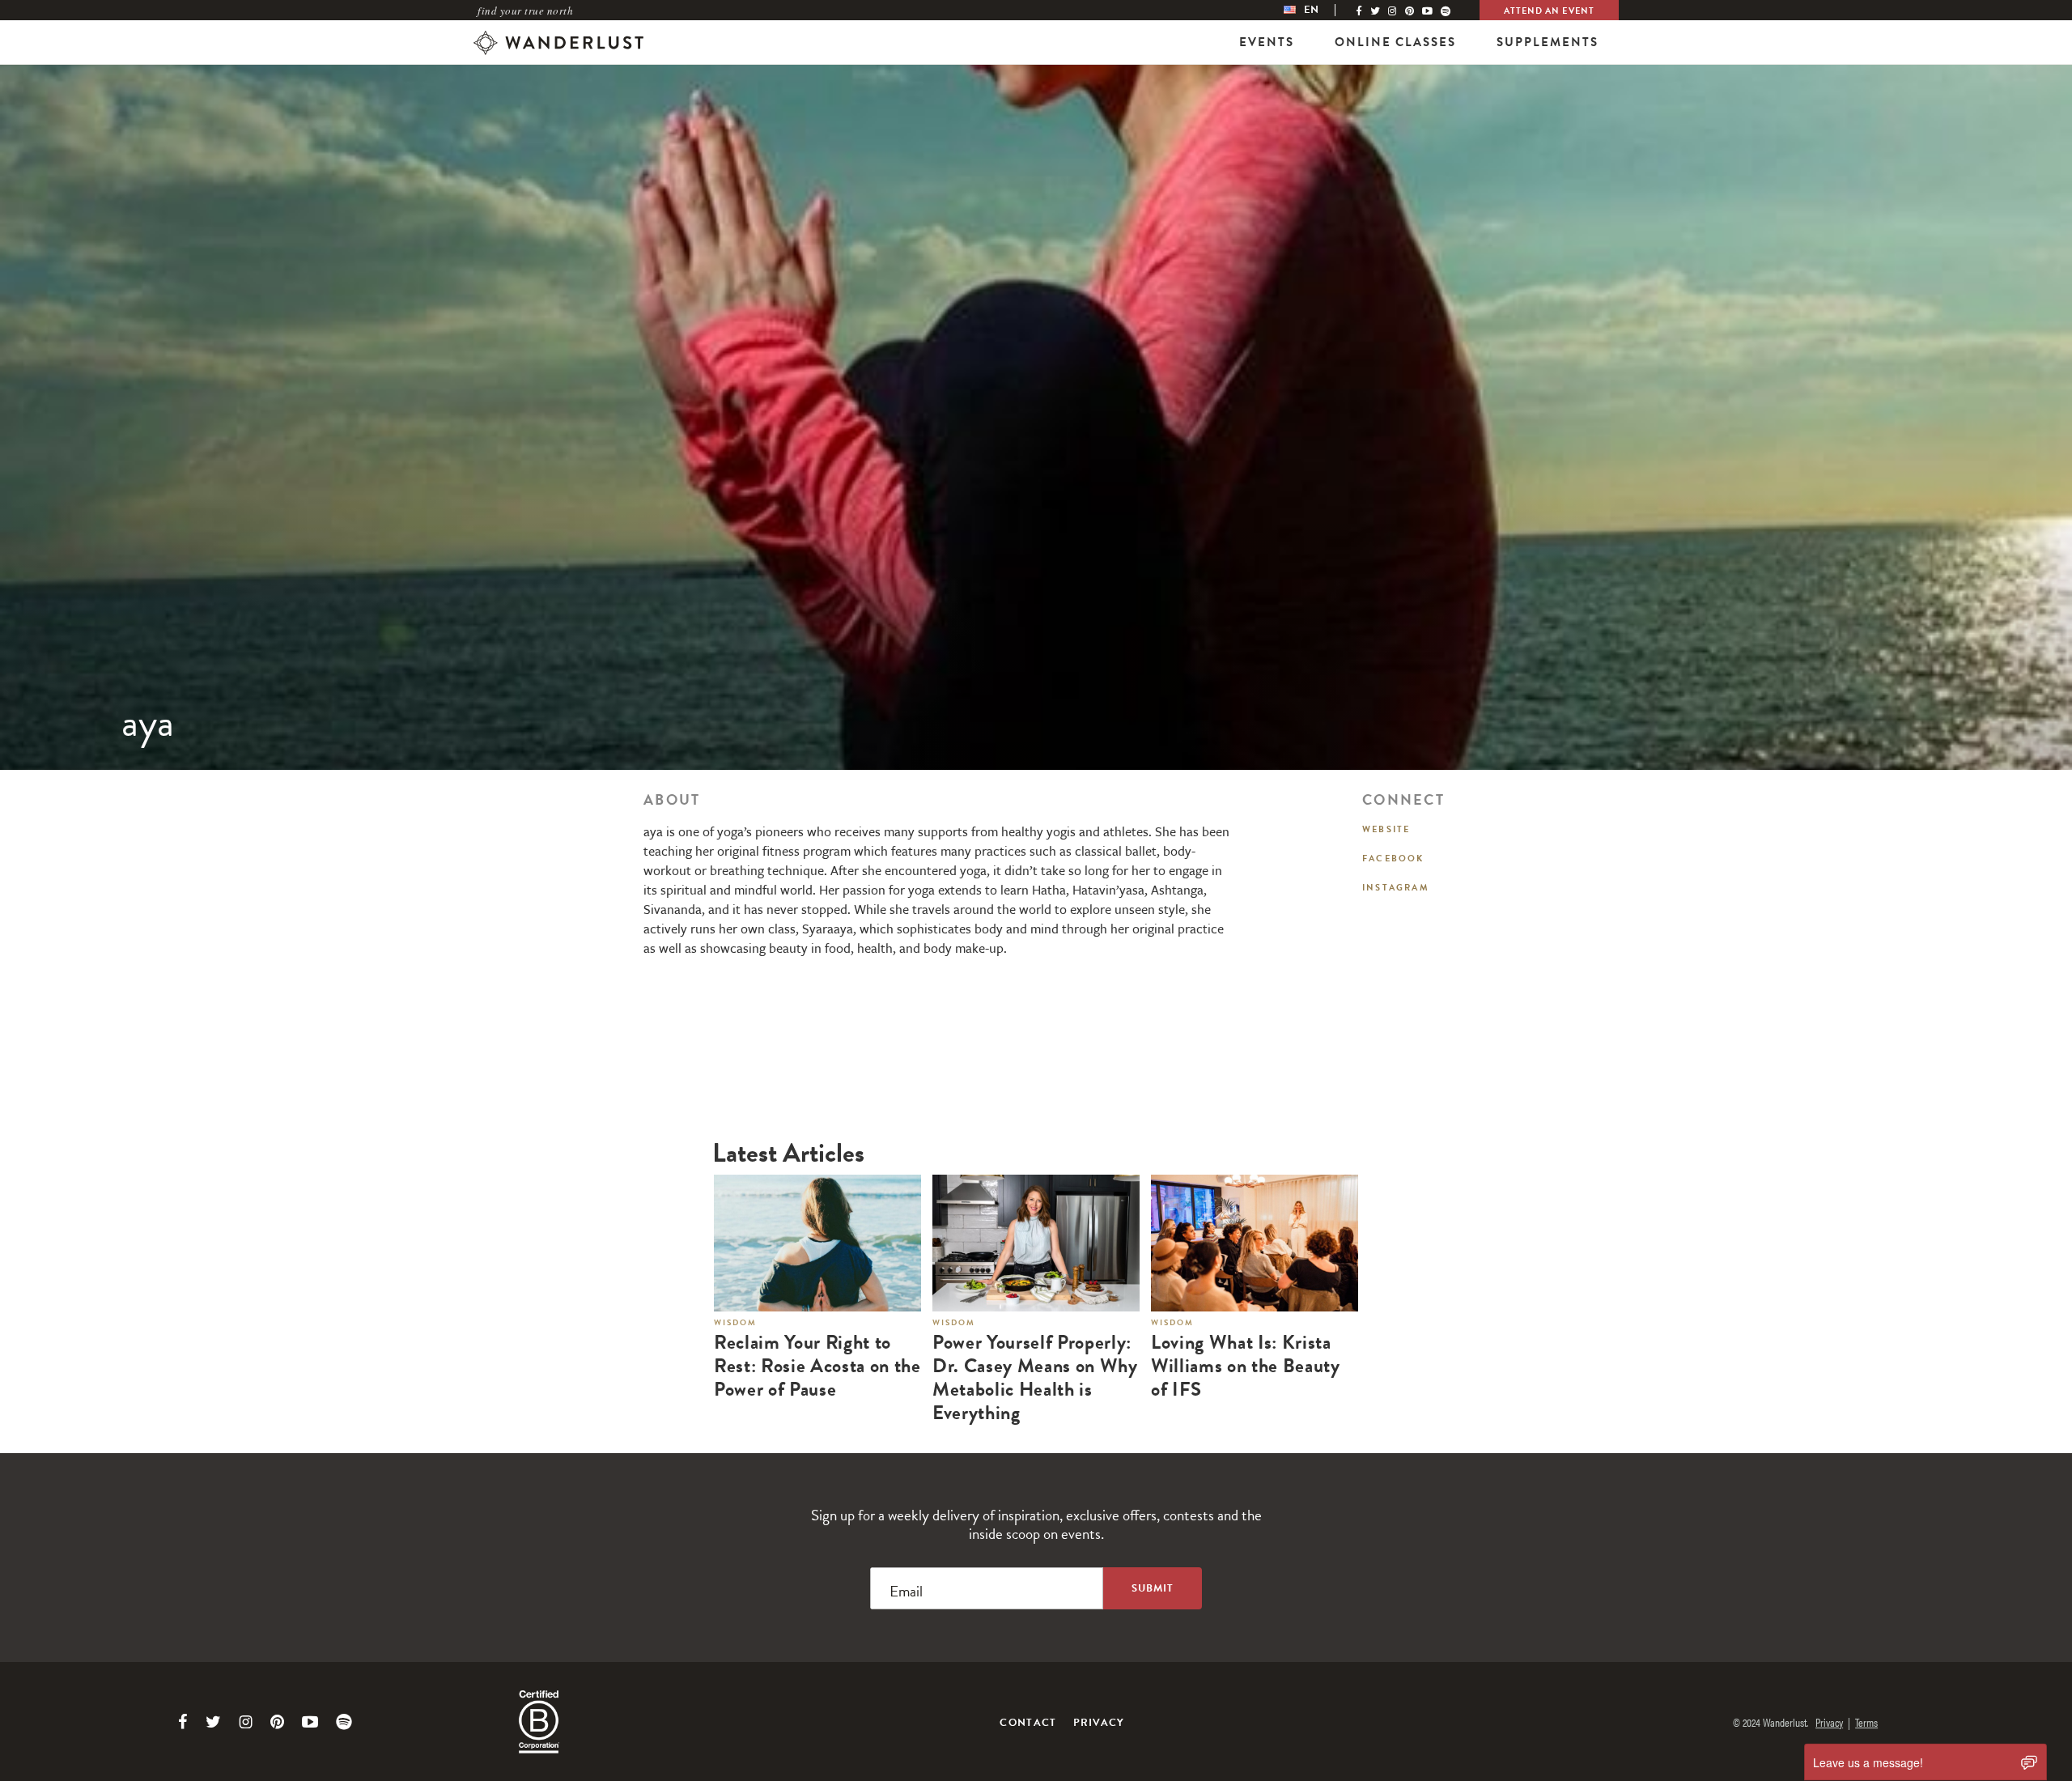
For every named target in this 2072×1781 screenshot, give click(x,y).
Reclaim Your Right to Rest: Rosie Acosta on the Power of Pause (817, 1366)
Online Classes (1395, 42)
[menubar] (1318, 10)
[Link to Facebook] (183, 1722)
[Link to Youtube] (310, 1722)
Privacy (1099, 1723)
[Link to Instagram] (246, 1722)
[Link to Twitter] (213, 1722)
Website (1386, 829)
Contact (1028, 1723)
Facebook (1393, 859)
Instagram (1396, 888)
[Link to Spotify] (344, 1722)
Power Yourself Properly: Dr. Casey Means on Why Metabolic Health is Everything (1035, 1377)
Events (1267, 42)
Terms (1866, 1722)
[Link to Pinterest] (277, 1722)
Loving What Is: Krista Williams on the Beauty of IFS (1246, 1366)
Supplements (1548, 42)
